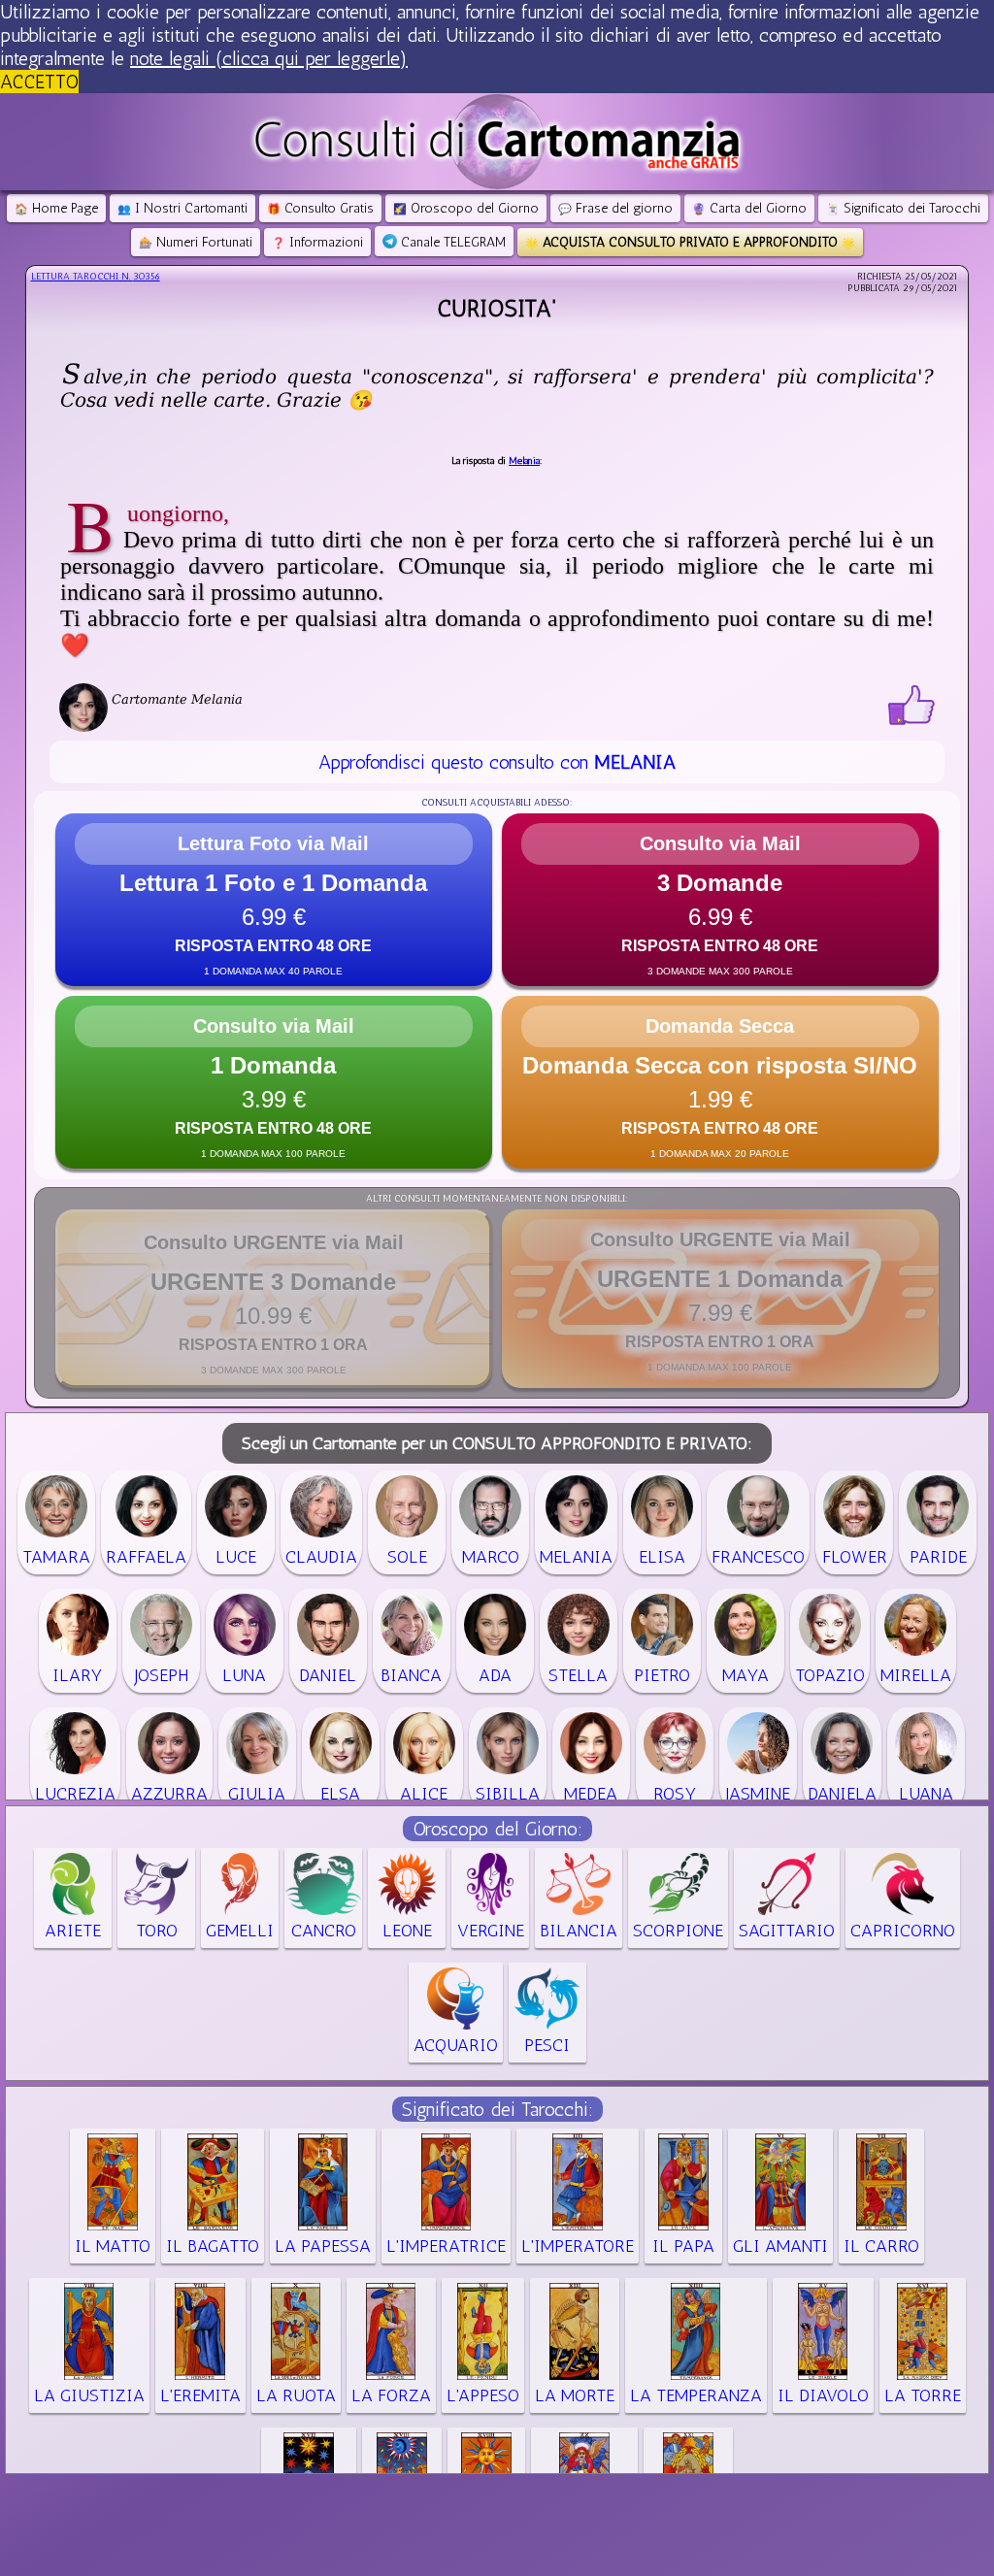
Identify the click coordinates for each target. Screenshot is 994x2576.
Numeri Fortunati (196, 242)
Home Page (56, 208)
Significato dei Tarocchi (903, 208)
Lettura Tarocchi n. (96, 277)
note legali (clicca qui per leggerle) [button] (269, 58)
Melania (524, 461)
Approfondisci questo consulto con (497, 762)
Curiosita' (497, 308)
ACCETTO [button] (39, 82)
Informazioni (317, 242)
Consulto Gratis (320, 208)
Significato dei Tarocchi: (497, 2109)
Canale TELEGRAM (451, 242)
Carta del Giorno (749, 208)
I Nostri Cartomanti (182, 208)
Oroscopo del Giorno (466, 208)
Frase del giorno (615, 208)
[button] (274, 900)
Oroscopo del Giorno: (497, 1829)
